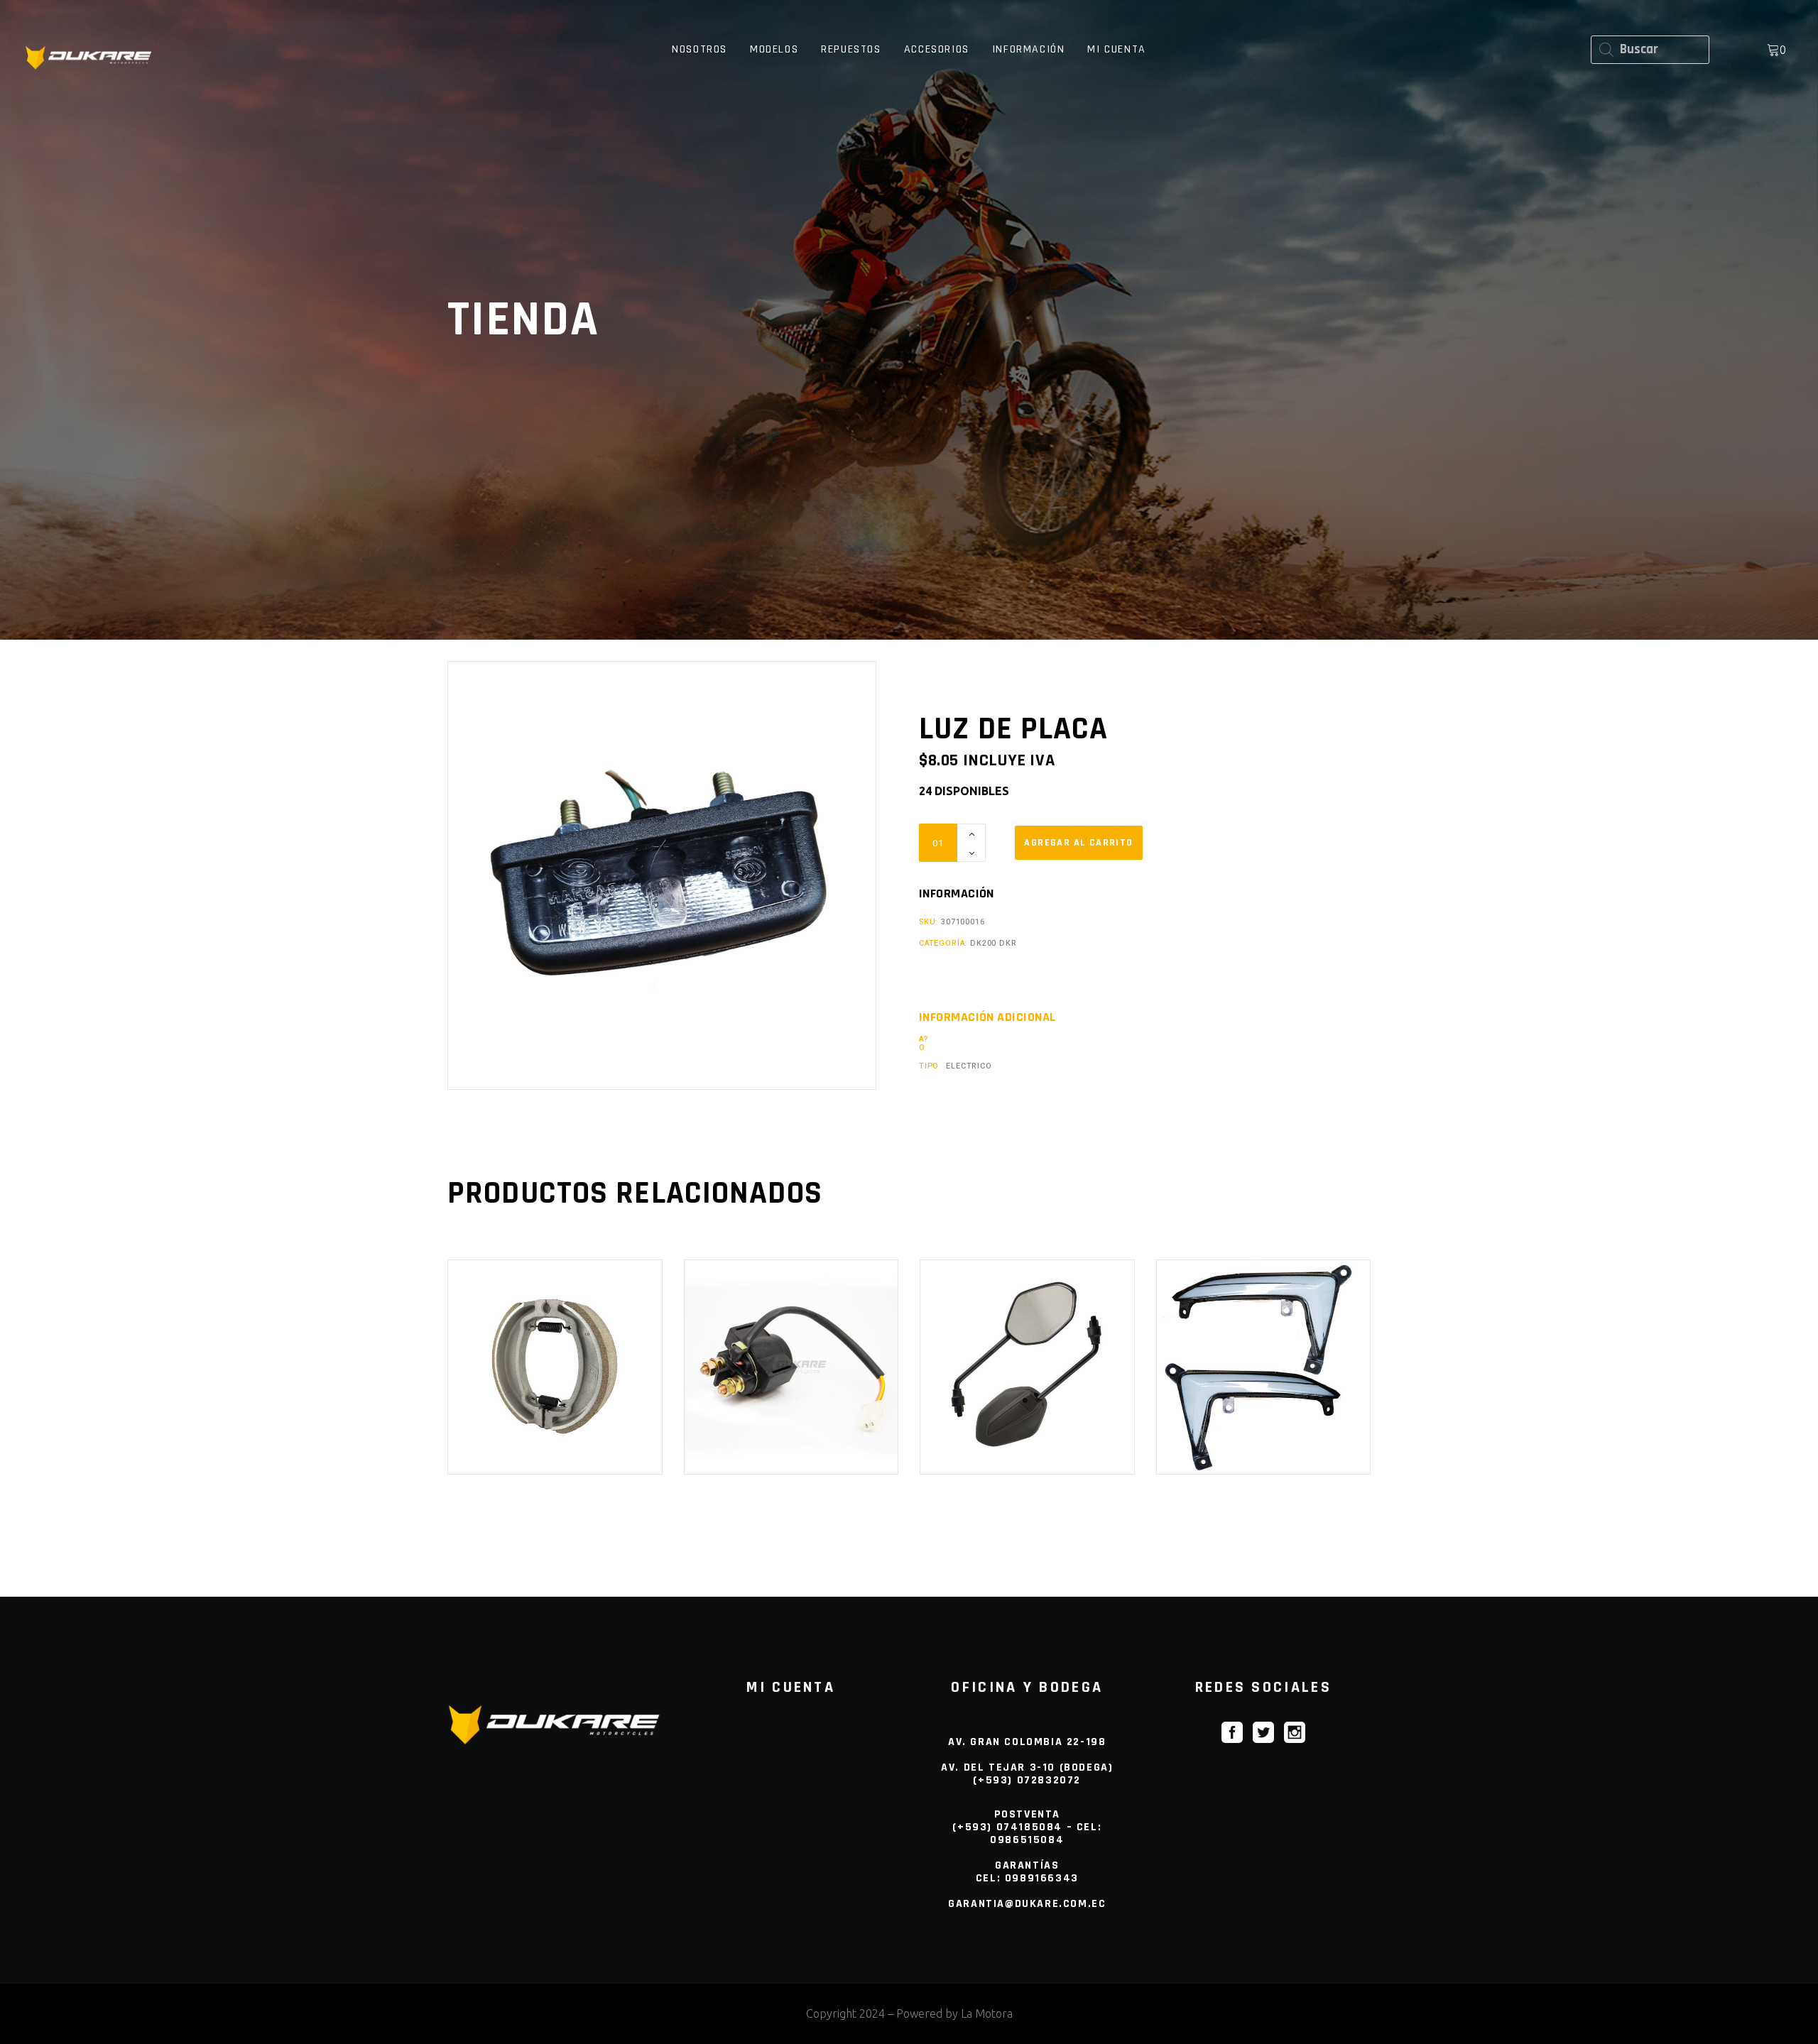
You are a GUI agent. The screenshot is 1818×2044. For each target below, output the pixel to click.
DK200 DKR (993, 943)
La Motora (987, 2013)
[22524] (1079, 843)
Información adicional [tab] (987, 1017)
